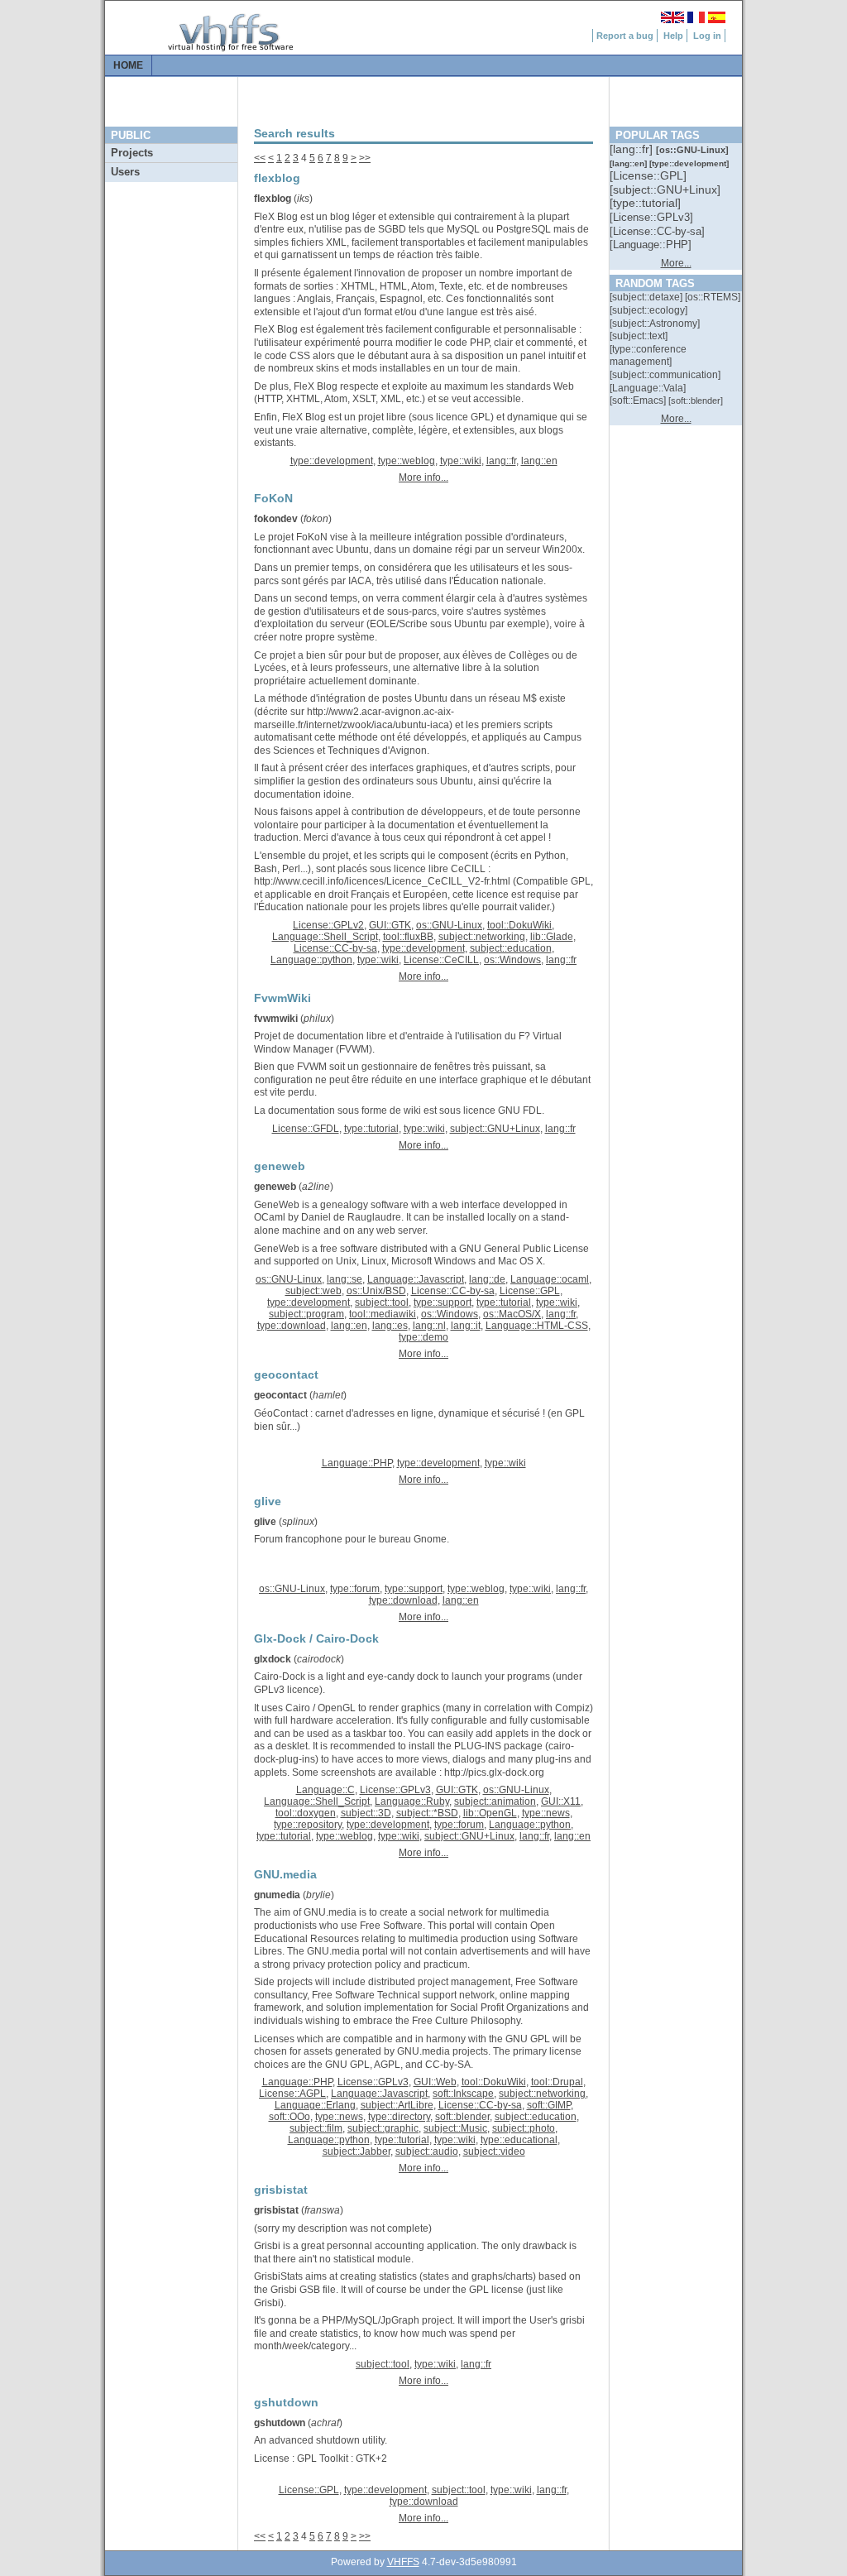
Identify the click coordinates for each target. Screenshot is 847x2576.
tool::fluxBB (408, 937)
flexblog (273, 199)
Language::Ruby (412, 1801)
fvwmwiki (276, 1019)
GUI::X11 (561, 1801)
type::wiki (461, 461)
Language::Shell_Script (325, 937)
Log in (707, 36)
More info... (423, 477)
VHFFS (403, 2562)
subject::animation (495, 1801)
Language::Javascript (416, 1279)
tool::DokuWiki (519, 925)
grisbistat (276, 2210)
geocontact (280, 1395)
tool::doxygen (306, 1813)
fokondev (276, 519)
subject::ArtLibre (397, 2105)
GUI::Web (435, 2082)
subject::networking (482, 937)
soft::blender (462, 2117)
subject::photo (524, 2128)
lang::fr (501, 461)
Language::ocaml (550, 1279)
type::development (332, 461)
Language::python (311, 960)
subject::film (316, 2128)
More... (676, 263)
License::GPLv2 (328, 925)
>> (365, 158)
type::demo (423, 1337)
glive (265, 1522)
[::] (633, 149)
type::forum (355, 1589)
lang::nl (429, 1326)
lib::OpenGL (490, 1813)
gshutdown (280, 2423)
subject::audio (427, 2151)
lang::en (539, 461)
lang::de (487, 1279)
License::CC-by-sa (335, 948)
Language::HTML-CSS (537, 1326)
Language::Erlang (315, 2105)
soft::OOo (290, 2117)
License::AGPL (292, 2094)
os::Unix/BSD (376, 1291)
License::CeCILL (441, 960)
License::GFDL (306, 1129)
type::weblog (407, 461)
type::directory (399, 2117)
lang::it (466, 1326)
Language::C (325, 1790)
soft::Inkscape (463, 2094)
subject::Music (455, 2128)
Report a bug (625, 36)
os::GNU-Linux (449, 925)
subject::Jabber (357, 2151)
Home (128, 65)
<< (260, 158)
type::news (546, 1813)
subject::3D (366, 1813)
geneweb (275, 1187)
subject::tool (382, 1302)
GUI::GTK (390, 925)
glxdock (273, 1659)
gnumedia (277, 1895)
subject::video (494, 2151)
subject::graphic (383, 2128)
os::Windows (512, 960)
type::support (443, 1302)
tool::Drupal (557, 2082)
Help (673, 36)
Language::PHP (357, 1463)
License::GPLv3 (395, 1790)
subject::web (313, 1291)
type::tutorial (371, 1129)
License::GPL (530, 1291)
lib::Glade (552, 937)
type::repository (308, 1825)
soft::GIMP (549, 2105)
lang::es (390, 1326)
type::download (292, 1326)
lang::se (345, 1279)
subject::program (306, 1314)
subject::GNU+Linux (495, 1129)
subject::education (511, 948)
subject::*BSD (427, 1813)
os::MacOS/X (512, 1314)
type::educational (519, 2140)
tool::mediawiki (383, 1314)
